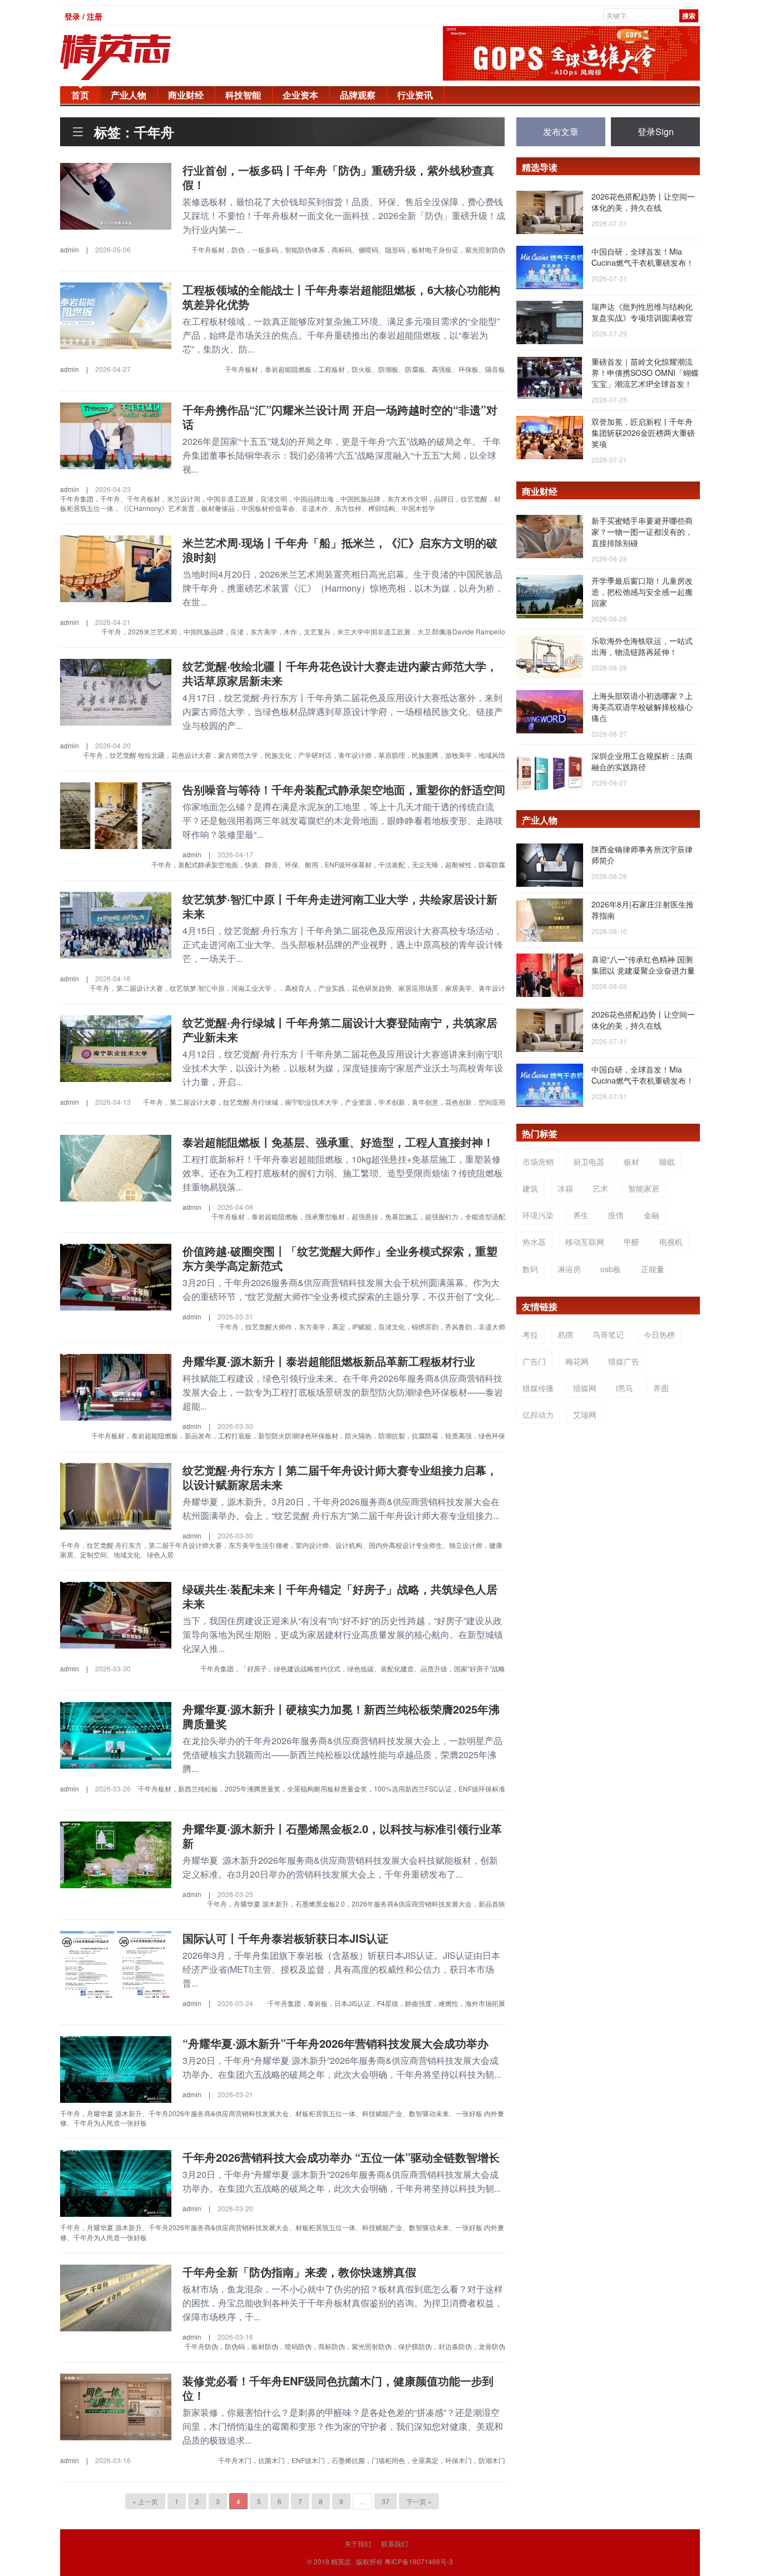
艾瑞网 (585, 1414)
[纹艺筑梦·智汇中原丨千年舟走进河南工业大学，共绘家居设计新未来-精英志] (116, 924)
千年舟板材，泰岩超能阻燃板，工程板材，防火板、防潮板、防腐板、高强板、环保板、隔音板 (365, 369)
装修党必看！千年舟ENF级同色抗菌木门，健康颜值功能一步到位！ (338, 2388)
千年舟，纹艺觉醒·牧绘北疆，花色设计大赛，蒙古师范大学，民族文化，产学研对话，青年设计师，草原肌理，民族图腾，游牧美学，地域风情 (294, 755)
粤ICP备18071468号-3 (419, 2561)
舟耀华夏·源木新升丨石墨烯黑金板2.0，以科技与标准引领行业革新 (342, 1836)
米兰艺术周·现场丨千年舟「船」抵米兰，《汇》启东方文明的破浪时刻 (340, 550)
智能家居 (644, 1188)
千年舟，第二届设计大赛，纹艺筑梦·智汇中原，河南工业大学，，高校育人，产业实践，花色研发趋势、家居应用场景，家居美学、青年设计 (297, 988)
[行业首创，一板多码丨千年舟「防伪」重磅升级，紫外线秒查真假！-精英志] (116, 195)
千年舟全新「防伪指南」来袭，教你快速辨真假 (299, 2272)
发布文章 (561, 131)
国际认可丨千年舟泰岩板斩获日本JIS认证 (285, 1938)
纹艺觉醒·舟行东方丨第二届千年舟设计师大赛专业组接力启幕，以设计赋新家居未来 (340, 1477)
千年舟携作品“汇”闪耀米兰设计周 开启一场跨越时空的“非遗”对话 (340, 417)
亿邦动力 (538, 1414)
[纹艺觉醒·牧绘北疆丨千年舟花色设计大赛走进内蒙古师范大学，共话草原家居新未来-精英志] (116, 691)
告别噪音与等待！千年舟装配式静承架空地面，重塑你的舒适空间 (344, 789)
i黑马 (625, 1388)
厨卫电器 (589, 1162)
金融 (652, 1215)
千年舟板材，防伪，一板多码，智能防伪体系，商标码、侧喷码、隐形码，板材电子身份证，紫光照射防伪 (348, 249)
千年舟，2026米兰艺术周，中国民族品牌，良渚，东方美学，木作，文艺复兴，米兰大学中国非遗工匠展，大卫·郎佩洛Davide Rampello (303, 631)
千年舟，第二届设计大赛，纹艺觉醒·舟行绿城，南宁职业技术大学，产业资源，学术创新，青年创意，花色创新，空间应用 (324, 1102)
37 (386, 2501)
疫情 (616, 1215)
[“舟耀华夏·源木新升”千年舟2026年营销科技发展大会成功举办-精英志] (116, 2068)
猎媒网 (585, 1388)
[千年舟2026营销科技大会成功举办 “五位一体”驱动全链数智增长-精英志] (116, 2182)
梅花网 (577, 1361)
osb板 (611, 1269)
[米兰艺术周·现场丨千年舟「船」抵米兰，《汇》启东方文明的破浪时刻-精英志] (116, 568)
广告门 (534, 1361)
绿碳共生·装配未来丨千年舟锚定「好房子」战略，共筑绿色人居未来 (340, 1596)
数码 (530, 1269)
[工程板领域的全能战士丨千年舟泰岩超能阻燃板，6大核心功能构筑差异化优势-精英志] (116, 315)
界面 (661, 1388)
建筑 (530, 1188)
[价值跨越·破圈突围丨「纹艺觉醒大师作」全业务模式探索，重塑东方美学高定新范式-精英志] (116, 1276)
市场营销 (538, 1162)
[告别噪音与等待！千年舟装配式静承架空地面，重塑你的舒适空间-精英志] (116, 815)
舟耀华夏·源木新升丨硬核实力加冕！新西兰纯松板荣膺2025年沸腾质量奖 (341, 1716)
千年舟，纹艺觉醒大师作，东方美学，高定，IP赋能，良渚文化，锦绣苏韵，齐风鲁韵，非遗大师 (362, 1326)
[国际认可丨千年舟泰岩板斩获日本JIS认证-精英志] (116, 1963)
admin (70, 249)
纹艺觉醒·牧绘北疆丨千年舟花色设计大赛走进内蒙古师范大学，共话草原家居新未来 (340, 673)
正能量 (653, 1269)
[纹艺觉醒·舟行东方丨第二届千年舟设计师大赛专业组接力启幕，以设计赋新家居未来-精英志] (116, 1495)
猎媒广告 (624, 1361)
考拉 (530, 1334)
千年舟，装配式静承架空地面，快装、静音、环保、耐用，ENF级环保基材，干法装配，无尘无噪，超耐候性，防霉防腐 (328, 864)
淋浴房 (569, 1269)
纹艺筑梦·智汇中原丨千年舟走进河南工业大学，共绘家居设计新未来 (340, 906)
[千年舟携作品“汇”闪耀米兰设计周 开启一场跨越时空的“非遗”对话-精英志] (116, 434)
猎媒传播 (538, 1388)
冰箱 (565, 1188)
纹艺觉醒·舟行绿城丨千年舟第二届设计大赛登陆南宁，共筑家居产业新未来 (340, 1029)
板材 (631, 1162)
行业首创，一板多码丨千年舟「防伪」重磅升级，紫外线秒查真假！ (338, 177)
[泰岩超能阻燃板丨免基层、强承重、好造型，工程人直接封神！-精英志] (116, 1167)
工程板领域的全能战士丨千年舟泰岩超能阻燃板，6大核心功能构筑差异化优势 (341, 297)
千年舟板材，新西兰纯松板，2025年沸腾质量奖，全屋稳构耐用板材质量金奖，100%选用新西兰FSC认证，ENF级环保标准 (322, 1788)
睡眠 (667, 1162)
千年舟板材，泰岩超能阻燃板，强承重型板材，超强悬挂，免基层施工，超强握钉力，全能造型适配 (358, 1216)
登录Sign (656, 131)
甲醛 (631, 1242)
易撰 (565, 1334)
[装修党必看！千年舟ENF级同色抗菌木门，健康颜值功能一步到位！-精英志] (116, 2406)
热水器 (534, 1242)
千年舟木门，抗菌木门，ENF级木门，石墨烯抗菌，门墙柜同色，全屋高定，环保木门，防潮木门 (362, 2460)
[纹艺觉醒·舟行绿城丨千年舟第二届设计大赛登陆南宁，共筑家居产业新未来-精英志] (116, 1048)
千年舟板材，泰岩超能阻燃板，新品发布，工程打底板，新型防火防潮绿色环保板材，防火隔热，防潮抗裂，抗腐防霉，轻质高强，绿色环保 (298, 1435)
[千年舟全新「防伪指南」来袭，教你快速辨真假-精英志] (116, 2296)
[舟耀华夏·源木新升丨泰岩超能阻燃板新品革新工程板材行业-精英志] (116, 1386)
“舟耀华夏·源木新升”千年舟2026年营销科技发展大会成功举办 (335, 2043)
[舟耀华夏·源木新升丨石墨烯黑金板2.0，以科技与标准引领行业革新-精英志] (116, 1853)
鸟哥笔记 (608, 1334)
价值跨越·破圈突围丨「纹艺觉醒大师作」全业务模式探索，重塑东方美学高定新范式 (340, 1258)
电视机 (671, 1242)
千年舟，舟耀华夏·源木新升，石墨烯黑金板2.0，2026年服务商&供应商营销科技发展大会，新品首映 (356, 1904)
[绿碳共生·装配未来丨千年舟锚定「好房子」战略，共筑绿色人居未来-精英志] (116, 1614)
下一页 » (419, 2501)
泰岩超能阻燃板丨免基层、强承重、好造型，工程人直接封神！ (338, 1142)
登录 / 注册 (83, 16)
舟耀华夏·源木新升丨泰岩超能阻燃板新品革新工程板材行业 (329, 1361)
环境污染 (538, 1215)
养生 (581, 1215)
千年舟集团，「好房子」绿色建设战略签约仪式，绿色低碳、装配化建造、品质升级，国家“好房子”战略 (353, 1668)
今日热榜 (659, 1334)
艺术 (600, 1188)
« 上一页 (145, 2501)
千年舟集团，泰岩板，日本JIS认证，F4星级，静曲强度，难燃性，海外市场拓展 (386, 2003)
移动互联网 (585, 1242)
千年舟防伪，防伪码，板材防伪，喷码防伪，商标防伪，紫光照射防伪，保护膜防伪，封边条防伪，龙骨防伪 (345, 2346)
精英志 (341, 2561)
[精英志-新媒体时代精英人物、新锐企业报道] (138, 57)
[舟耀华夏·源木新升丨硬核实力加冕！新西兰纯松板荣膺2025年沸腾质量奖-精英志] (116, 1734)
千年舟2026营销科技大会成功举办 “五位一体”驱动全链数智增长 (341, 2157)
